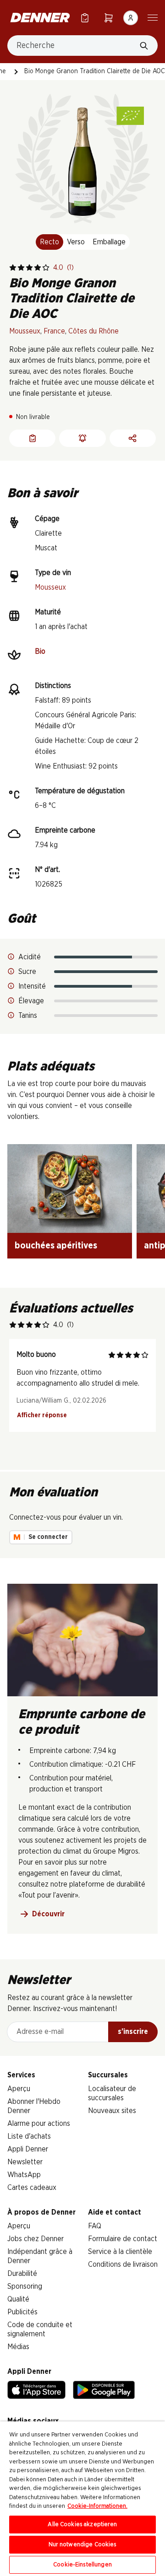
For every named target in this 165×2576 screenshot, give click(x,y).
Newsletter (25, 2162)
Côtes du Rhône (93, 331)
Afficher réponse (42, 1415)
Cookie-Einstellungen (82, 2565)
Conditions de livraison (123, 2264)
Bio (40, 651)
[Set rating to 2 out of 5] (21, 268)
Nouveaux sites (112, 2111)
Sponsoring (25, 2286)
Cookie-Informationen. (97, 2506)
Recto (49, 242)
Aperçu (19, 2089)
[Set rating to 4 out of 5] (38, 268)
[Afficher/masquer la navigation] (153, 17)
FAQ (95, 2226)
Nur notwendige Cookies (83, 2545)
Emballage (109, 242)
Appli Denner (28, 2149)
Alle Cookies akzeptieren (82, 2525)
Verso (76, 242)
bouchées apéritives (56, 1246)
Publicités (22, 2312)
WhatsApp (24, 2175)
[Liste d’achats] (85, 18)
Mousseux (25, 331)
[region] (82, 2499)
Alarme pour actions (39, 2124)
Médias (18, 2347)
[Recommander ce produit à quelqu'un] (133, 438)
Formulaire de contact (123, 2239)
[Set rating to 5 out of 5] (46, 268)
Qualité (18, 2299)
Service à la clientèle (120, 2252)
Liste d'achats (29, 2136)
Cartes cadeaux (32, 2188)
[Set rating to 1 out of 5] (13, 268)
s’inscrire (133, 2032)
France (54, 331)
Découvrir (48, 1914)
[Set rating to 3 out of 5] (29, 268)
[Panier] (109, 18)
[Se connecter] (131, 18)
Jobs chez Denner (36, 2239)
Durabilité (22, 2274)
